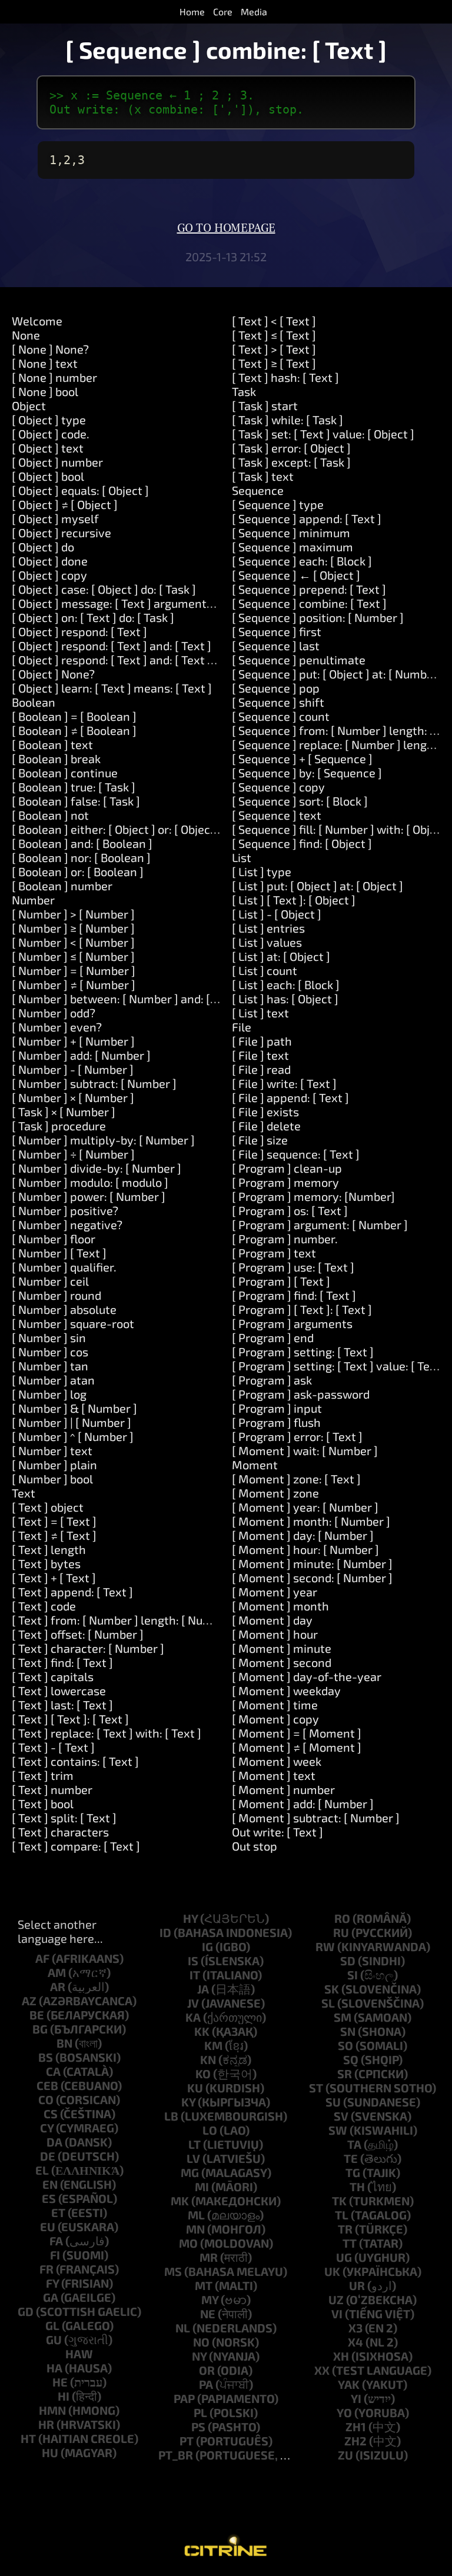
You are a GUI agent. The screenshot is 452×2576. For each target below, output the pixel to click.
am (57, 1972)
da (54, 2142)
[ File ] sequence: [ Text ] (296, 1154)
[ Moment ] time (275, 1705)
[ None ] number (54, 377)
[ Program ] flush (276, 1422)
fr (46, 2269)
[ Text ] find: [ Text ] (62, 1662)
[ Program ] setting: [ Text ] (303, 1352)
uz (336, 2299)
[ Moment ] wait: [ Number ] (305, 1450)
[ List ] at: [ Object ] (281, 956)
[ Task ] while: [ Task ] (288, 420)
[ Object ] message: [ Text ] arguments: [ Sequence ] (147, 603)
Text (24, 1493)
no (201, 2342)
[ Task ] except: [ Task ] (291, 462)
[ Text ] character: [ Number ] (88, 1648)
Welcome (37, 321)
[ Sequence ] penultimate (299, 660)
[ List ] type (262, 871)
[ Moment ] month (280, 1606)
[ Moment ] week (277, 1761)
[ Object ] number (57, 462)
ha (54, 2368)
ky (188, 2102)
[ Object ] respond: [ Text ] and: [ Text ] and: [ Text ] (144, 660)
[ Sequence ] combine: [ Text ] (309, 603)
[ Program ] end (273, 1337)
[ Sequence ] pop (276, 688)
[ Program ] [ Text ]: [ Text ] (302, 1309)
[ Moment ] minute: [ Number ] (312, 1563)
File (242, 1027)
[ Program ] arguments (292, 1323)
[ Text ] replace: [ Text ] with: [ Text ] (107, 1733)
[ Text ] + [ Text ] (54, 1577)
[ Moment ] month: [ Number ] (311, 1521)
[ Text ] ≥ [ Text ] (274, 363)
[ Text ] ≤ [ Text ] (274, 335)
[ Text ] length (49, 1549)
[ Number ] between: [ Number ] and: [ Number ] (137, 999)
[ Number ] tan (50, 1366)
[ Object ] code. (51, 434)
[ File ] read (261, 1069)
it (195, 1975)
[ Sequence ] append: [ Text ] (307, 518)
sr (345, 2074)
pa (206, 2384)
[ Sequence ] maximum (293, 547)
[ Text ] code (44, 1606)
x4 (355, 2342)
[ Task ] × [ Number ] (64, 1111)
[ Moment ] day (272, 1620)
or (207, 2370)
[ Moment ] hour (275, 1634)
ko (203, 2074)
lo (210, 2130)
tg (353, 2172)
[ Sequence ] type (278, 504)
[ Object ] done (50, 561)
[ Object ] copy (49, 575)
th (357, 2186)
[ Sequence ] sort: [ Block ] (300, 801)
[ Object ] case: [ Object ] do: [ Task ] (104, 589)
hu (50, 2452)
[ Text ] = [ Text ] (54, 1521)
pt (187, 2441)
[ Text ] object (48, 1507)
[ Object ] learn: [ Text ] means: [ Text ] (112, 688)
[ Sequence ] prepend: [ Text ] (309, 589)
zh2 (355, 2441)
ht (28, 2438)
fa (56, 2241)
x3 (355, 2328)
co (46, 2099)
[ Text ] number (52, 1789)
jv (193, 2003)
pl (200, 2412)
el (42, 2170)
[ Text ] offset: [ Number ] (78, 1634)
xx (322, 2370)
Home (192, 11)
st (316, 2088)
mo (188, 2243)
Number (33, 900)
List (242, 857)
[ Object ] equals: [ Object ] (80, 490)
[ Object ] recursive (62, 532)
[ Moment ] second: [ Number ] (312, 1577)
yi (356, 2398)
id (165, 1932)
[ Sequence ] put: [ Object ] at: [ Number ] (338, 674)
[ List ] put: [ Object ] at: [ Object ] (318, 886)
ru (341, 1932)
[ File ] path (262, 1041)
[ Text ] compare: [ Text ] (76, 1846)
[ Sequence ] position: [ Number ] (318, 617)
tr (345, 2229)
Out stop (255, 1846)
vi (337, 2314)
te (351, 2158)
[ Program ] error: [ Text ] (297, 1436)
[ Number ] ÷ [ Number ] (73, 1154)
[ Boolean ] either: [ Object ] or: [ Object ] (117, 829)
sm (343, 2017)
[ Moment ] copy (275, 1719)
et (58, 2212)
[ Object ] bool (48, 476)
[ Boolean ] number (62, 886)
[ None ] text (45, 363)
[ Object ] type (49, 420)
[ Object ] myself (55, 518)
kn (208, 2059)
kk (202, 2031)
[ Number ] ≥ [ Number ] (73, 928)
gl (52, 2325)
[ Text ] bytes (46, 1563)
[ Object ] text (48, 448)
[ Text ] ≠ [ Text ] (54, 1535)
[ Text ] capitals (53, 1676)
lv (193, 2158)
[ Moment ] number (283, 1789)
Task (244, 391)
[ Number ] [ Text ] (59, 1253)
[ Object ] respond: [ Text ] (79, 631)
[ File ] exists (265, 1111)
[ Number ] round (56, 1295)
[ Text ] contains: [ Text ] (75, 1761)
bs (46, 2057)
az (29, 2001)
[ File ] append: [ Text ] (290, 1097)
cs (51, 2114)
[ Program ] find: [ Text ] (294, 1295)
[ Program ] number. (285, 1239)
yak (349, 2384)
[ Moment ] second (282, 1662)
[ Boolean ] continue (65, 773)
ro (342, 1918)
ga (51, 2297)
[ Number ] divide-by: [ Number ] (97, 1168)
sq (351, 2059)
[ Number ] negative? (67, 1224)
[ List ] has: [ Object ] (285, 999)
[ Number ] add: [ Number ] (81, 1055)
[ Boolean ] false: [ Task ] (76, 801)
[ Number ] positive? (65, 1210)
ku (195, 2088)
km (213, 2045)
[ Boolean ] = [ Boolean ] (74, 716)
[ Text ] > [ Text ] (274, 349)
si (353, 1975)
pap (184, 2398)
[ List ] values (267, 942)
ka (193, 2017)
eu (48, 2226)
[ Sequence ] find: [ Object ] (302, 843)
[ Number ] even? (57, 1027)
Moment (255, 1465)
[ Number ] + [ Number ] (73, 1041)
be (37, 2015)
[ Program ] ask (272, 1380)
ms (173, 2271)
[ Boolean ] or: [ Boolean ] (78, 871)
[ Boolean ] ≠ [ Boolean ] (74, 730)
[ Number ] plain (54, 1465)
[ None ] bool (45, 391)
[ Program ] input (277, 1408)
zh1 (356, 2427)
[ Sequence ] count (281, 716)
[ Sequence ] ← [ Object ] (296, 575)
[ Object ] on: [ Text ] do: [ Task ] (93, 617)
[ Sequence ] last (276, 645)
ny (199, 2356)
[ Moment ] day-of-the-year (307, 1676)
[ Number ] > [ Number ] (73, 914)
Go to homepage (226, 228)
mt (204, 2285)
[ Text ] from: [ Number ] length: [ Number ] (124, 1620)
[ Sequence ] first (277, 631)
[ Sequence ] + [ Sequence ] (302, 758)
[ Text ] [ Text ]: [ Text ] (70, 1719)
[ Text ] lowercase (59, 1690)
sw (338, 2130)
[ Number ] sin (49, 1337)
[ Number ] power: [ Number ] (89, 1196)
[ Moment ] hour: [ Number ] (305, 1549)
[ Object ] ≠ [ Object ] (65, 504)
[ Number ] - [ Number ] (73, 1069)
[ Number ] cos (50, 1352)
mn (195, 2229)
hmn (52, 2410)
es (49, 2198)
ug (344, 2257)
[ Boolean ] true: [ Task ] (74, 787)
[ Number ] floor (54, 1239)
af (42, 1958)
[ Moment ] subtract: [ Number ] (316, 1818)
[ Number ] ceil (50, 1281)
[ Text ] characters (60, 1832)
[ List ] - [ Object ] (277, 914)
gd (26, 2311)
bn (64, 2043)
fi (55, 2255)
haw (79, 2354)
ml (196, 2215)
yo (344, 2412)
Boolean (34, 702)
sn (348, 2031)
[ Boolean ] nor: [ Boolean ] (81, 857)
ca (53, 2071)
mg (190, 2172)
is (193, 1961)
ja (203, 1989)
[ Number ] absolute (64, 1309)
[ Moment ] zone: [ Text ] (296, 1479)
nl (183, 2328)
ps (198, 2427)
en (50, 2184)
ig (207, 1946)
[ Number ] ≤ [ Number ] (73, 956)
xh (341, 2356)
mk (180, 2201)
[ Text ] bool (43, 1803)
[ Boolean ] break (56, 758)
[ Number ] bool (52, 1479)
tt (350, 2243)
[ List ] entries (268, 928)
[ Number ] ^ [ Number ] (73, 1436)
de (48, 2156)
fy (52, 2283)
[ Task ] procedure (59, 1126)
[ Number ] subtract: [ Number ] (94, 1083)
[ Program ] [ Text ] (281, 1281)
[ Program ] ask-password (301, 1394)
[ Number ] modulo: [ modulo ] (90, 1182)
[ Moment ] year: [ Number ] (305, 1507)
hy (190, 1918)
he (60, 2382)
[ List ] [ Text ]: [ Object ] (294, 900)
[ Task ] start (265, 405)
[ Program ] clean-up (287, 1168)
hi (64, 2396)
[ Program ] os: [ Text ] (290, 1210)
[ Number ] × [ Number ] (73, 1097)
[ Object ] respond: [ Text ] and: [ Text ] (112, 645)
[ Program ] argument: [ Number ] (320, 1224)
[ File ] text (260, 1055)
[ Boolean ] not (50, 815)
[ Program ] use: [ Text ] (293, 1267)
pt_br (176, 2455)
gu (54, 2339)
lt (195, 2144)
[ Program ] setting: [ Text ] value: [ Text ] (340, 1366)
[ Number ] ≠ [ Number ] (74, 984)
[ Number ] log (49, 1394)
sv (341, 2116)
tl (342, 2215)
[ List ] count (265, 970)
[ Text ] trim (43, 1775)
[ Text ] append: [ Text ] (72, 1592)
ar (58, 1986)
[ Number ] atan (53, 1380)
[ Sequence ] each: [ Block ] (302, 561)
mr (209, 2257)
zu (345, 2455)
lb (171, 2116)
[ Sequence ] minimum (291, 532)
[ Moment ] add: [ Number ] (303, 1803)
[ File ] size (260, 1140)
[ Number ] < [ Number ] (73, 942)
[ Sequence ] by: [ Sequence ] (307, 773)
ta (354, 2144)
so (345, 2045)
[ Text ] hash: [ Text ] (285, 377)
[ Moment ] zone (275, 1493)
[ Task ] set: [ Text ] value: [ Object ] (323, 434)
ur (357, 2285)
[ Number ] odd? (54, 1013)
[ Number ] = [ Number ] (74, 970)
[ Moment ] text (274, 1775)
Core (223, 11)
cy (47, 2128)
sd (348, 1961)
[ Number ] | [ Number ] (72, 1422)
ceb (47, 2085)
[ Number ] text (52, 1450)
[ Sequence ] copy (278, 787)
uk (332, 2271)
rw (325, 1946)
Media (254, 11)
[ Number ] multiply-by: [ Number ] (103, 1140)
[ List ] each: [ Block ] (286, 984)
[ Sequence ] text (277, 815)
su (333, 2102)
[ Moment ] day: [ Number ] (303, 1535)
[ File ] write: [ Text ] (284, 1083)
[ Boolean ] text (52, 744)
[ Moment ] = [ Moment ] (297, 1733)
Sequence (258, 490)
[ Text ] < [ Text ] (274, 321)
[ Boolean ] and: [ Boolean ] (82, 843)
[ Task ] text (263, 476)
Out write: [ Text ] (277, 1832)
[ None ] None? (50, 349)
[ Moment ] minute (282, 1648)
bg (40, 2029)
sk (332, 1989)
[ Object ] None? (53, 674)
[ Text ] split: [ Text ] (64, 1818)
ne (208, 2314)
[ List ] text (260, 1013)
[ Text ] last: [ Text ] (62, 1705)
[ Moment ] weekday (286, 1690)
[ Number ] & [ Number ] (74, 1408)
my (210, 2299)
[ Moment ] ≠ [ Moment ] (297, 1747)
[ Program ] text (274, 1253)
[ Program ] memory (285, 1182)
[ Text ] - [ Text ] (53, 1747)
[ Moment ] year (275, 1592)
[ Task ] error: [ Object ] (291, 448)
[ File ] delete (266, 1126)
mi (202, 2186)
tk (339, 2201)
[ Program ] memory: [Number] (313, 1196)
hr (46, 2424)
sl (328, 2003)
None (26, 335)
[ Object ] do (43, 547)
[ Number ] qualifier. (64, 1267)
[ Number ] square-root (73, 1323)
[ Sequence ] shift (278, 702)
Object (29, 405)
